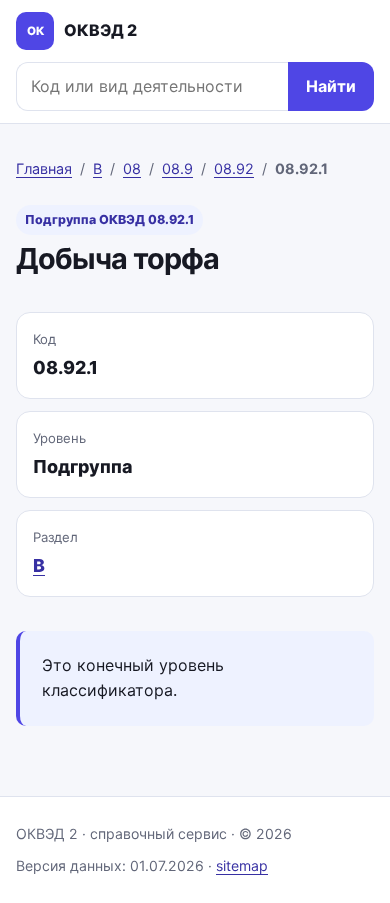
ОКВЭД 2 (82, 30)
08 (132, 168)
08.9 (177, 168)
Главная (44, 168)
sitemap (242, 865)
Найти (331, 86)
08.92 (234, 168)
